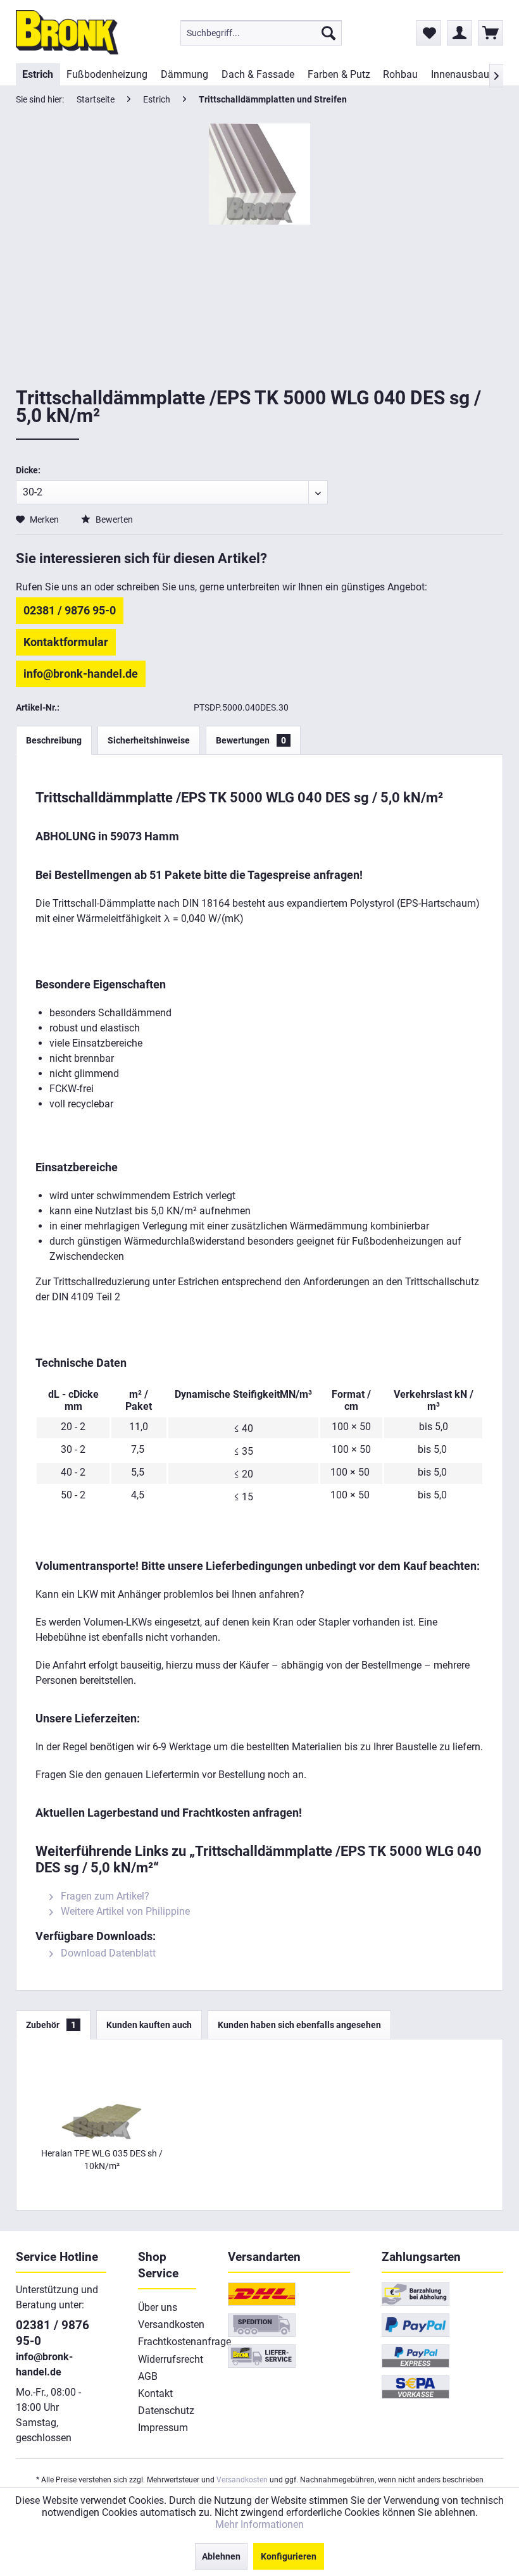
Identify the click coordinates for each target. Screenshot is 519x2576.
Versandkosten (167, 2324)
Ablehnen (221, 2556)
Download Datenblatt (107, 1953)
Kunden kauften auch (149, 2025)
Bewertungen (251, 740)
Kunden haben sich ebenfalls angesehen (299, 2025)
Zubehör (51, 2025)
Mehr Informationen (259, 2524)
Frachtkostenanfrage (167, 2342)
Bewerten (113, 520)
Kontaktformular (66, 642)
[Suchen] (328, 33)
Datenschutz (166, 2411)
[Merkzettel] (428, 33)
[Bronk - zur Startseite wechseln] (67, 32)
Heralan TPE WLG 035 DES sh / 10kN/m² (102, 2160)
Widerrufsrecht (167, 2359)
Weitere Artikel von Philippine (124, 1911)
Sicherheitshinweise (149, 740)
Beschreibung (54, 740)
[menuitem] (261, 33)
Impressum (163, 2428)
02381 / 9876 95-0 (70, 610)
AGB (148, 2376)
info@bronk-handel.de (81, 674)
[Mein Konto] (460, 33)
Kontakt (155, 2393)
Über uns (158, 2307)
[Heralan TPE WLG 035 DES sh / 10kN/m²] (102, 2096)
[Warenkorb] (491, 33)
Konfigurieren (289, 2556)
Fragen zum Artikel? (104, 1896)
